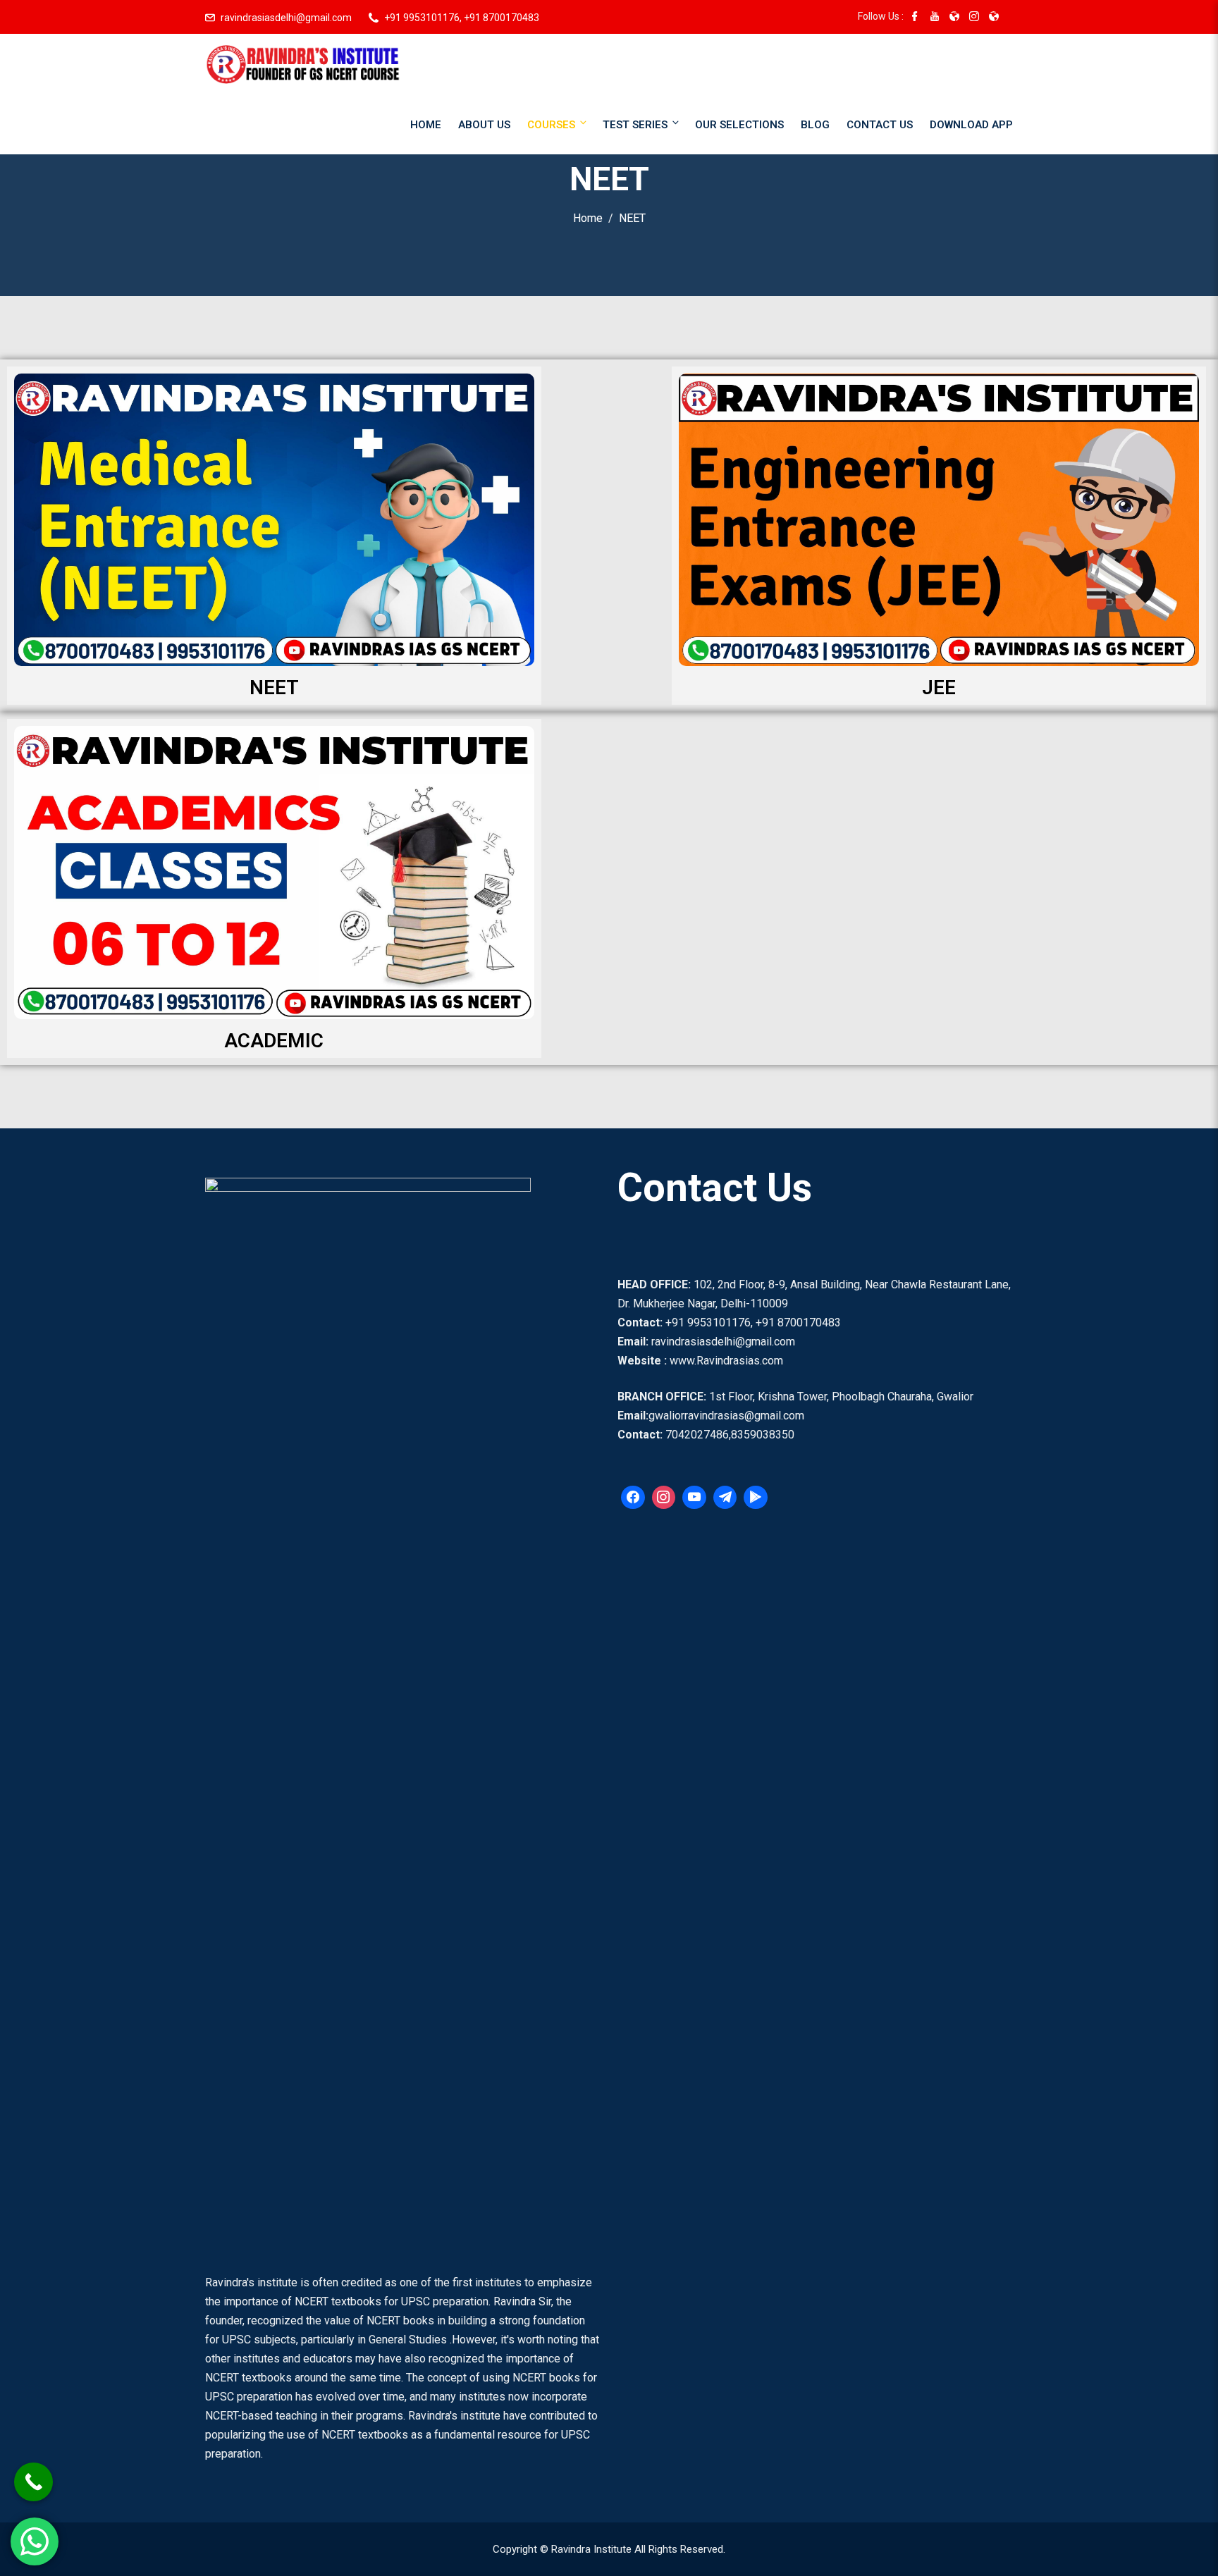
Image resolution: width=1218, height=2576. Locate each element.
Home (426, 125)
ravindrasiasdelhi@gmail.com (286, 18)
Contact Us (880, 125)
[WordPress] (694, 1498)
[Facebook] (633, 1498)
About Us (484, 125)
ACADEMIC (274, 1041)
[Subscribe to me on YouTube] (935, 18)
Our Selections (739, 125)
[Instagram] (664, 1498)
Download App (971, 125)
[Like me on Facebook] (915, 18)
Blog (815, 125)
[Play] (756, 1498)
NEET (274, 688)
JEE (939, 688)
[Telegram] (725, 1498)
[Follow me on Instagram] (974, 18)
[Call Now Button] (33, 2482)
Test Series (635, 125)
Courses (551, 125)
